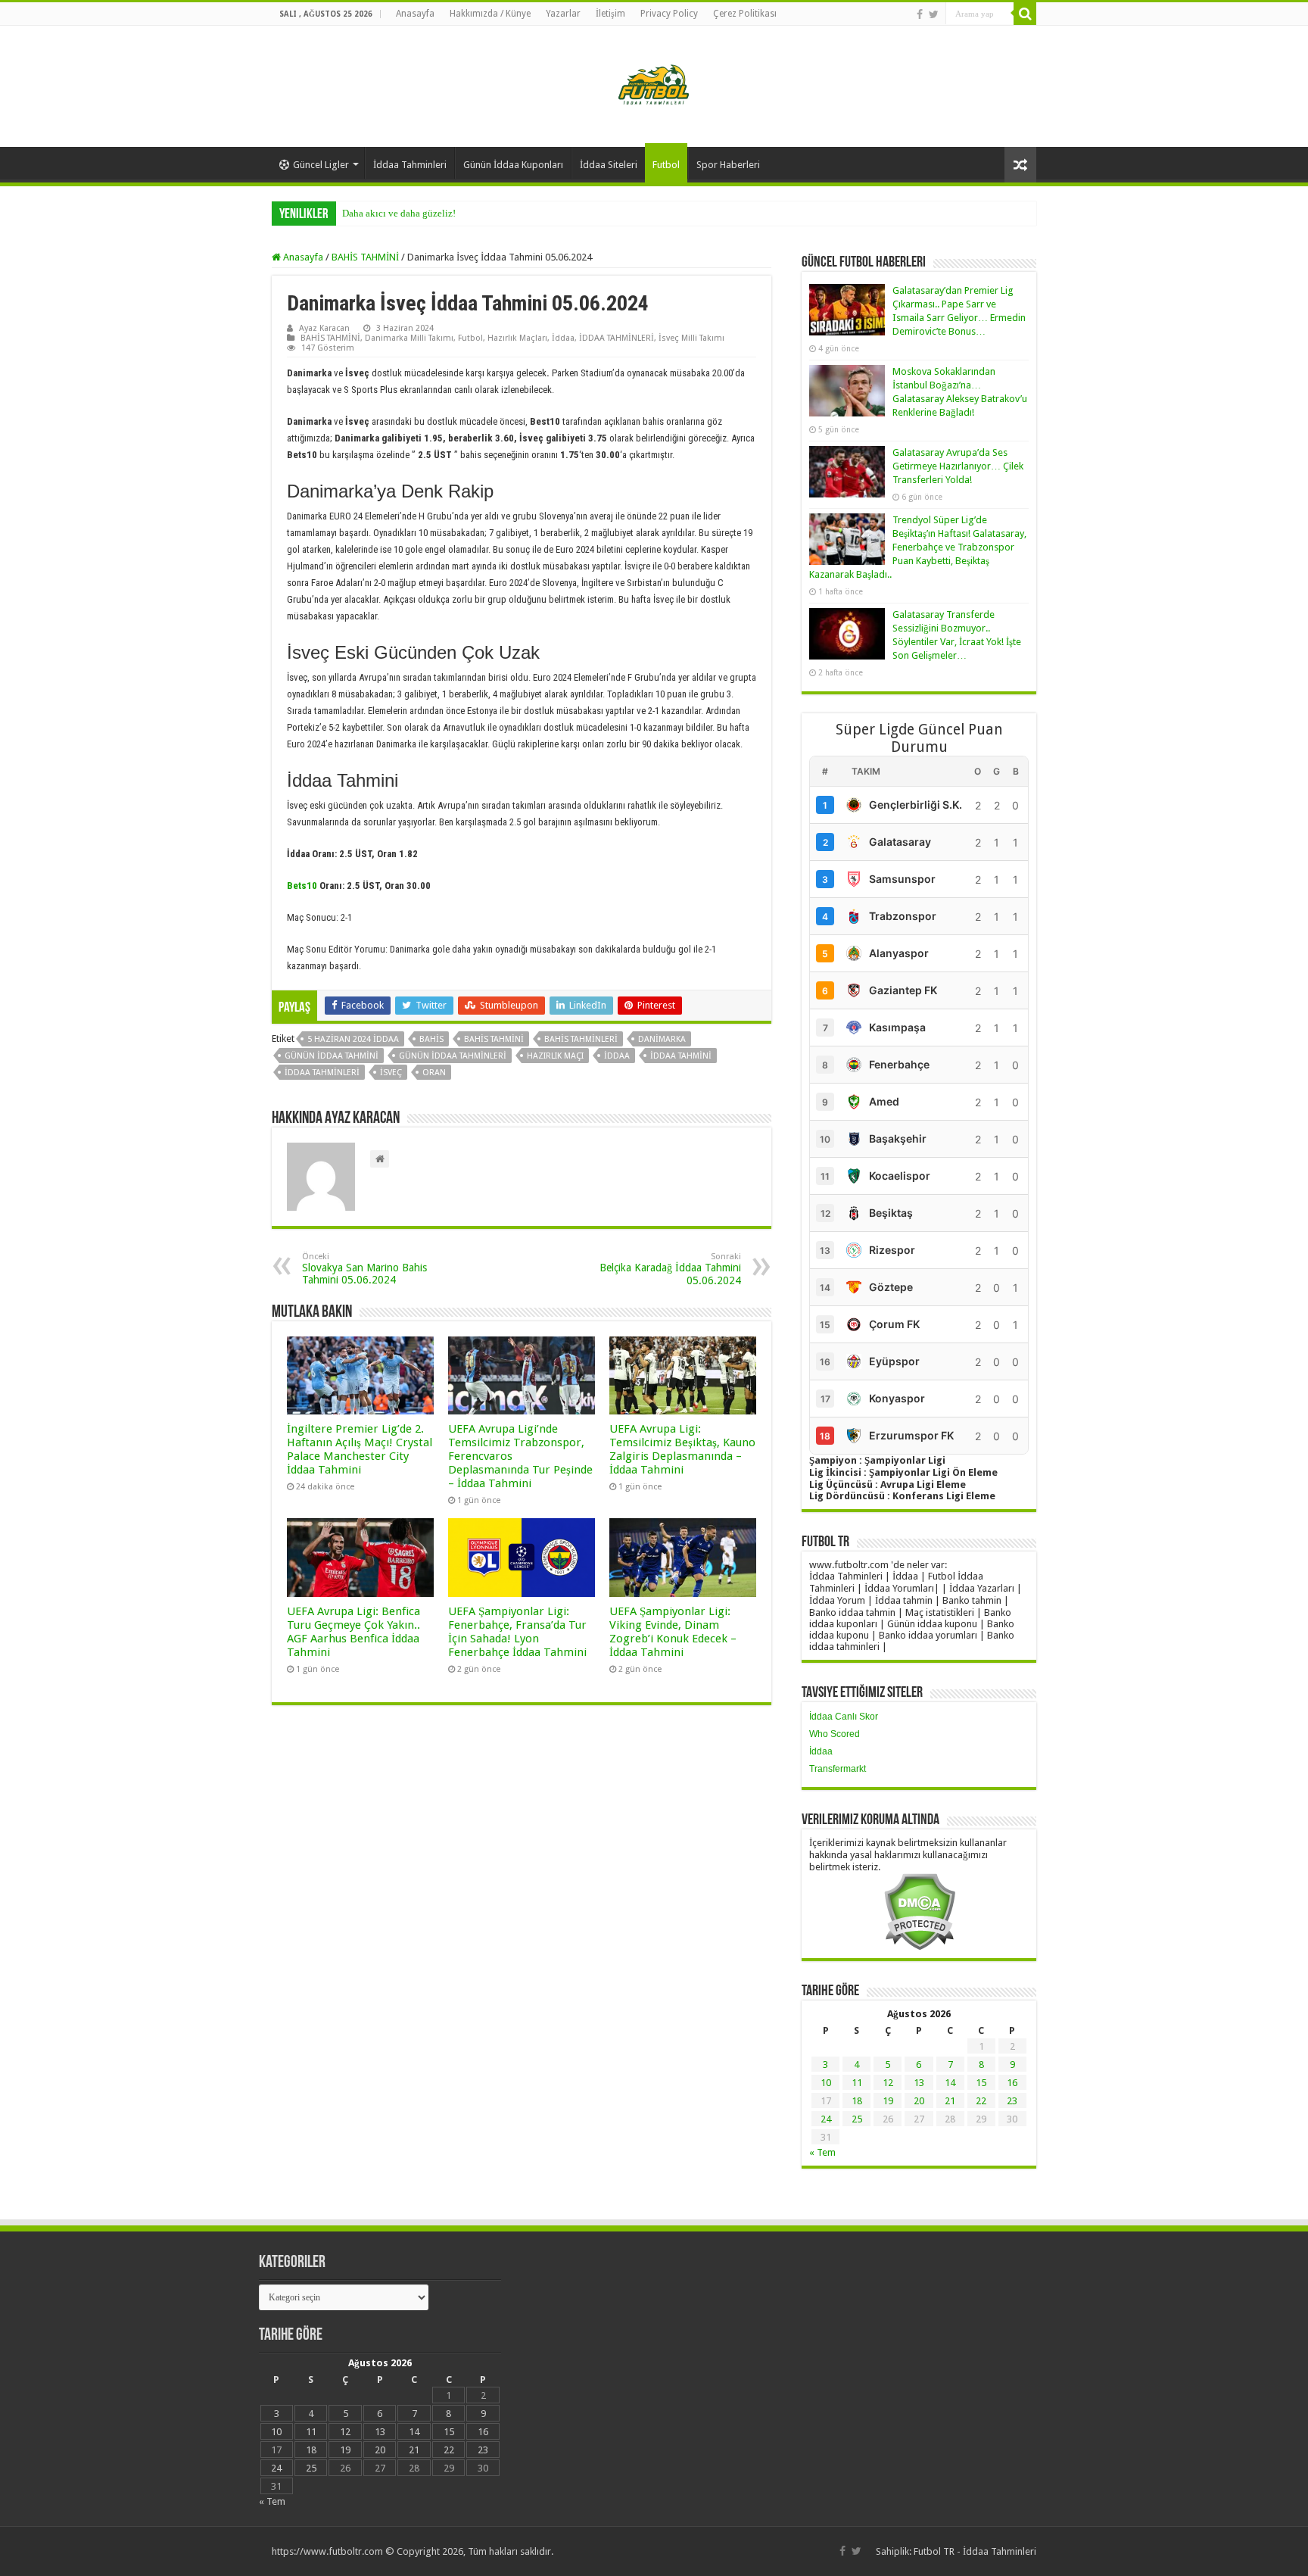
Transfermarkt (838, 1769)
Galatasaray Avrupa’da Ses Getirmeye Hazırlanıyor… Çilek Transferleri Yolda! (958, 466)
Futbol (666, 165)
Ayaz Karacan (324, 328)
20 (919, 2101)
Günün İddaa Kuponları (513, 165)
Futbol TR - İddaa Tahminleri (975, 2551)
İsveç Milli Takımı (691, 338)
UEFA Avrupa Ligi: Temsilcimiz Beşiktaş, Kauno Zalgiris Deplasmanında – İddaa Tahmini (682, 1449)
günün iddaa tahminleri (453, 1056)
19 (888, 2101)
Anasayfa (415, 14)
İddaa (563, 338)
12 (888, 2083)
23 (1012, 2101)
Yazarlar (563, 14)
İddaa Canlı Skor (844, 1717)
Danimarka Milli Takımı (409, 338)
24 (826, 2119)
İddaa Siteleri (609, 165)
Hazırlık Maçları (517, 338)
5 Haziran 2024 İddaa (353, 1039)
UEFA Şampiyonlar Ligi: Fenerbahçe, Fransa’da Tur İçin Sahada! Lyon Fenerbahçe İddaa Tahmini (517, 1632)
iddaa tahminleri (322, 1073)
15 (981, 2083)
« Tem (822, 2152)
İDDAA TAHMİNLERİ (617, 338)
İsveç (391, 1073)
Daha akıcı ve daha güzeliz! (399, 213)
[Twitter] (934, 14)
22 (981, 2101)
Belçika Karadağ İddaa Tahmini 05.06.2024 (670, 1269)
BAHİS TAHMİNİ (365, 257)
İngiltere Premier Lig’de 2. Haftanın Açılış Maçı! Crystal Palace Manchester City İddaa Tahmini (360, 1449)
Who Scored (835, 1734)
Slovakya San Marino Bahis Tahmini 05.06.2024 (364, 1269)
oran (434, 1073)
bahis (431, 1039)
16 (1012, 2083)
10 (826, 2083)
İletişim (610, 14)
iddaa (617, 1056)
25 (857, 2119)
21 (950, 2101)
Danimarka (662, 1039)
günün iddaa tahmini (332, 1056)
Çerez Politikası (745, 14)
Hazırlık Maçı (555, 1056)
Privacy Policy (669, 14)
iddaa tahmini (681, 1056)
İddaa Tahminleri (410, 165)
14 (950, 2083)
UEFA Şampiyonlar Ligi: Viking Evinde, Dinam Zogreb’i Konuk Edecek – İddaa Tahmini (673, 1632)
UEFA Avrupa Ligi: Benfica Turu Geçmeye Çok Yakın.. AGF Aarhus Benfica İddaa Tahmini (353, 1632)
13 (919, 2083)
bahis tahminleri (581, 1039)
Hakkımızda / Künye (490, 14)
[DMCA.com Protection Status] (919, 1911)
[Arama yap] (1025, 14)
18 (857, 2101)
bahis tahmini (494, 1039)
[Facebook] (920, 14)
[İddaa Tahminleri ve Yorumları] (654, 85)
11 (857, 2083)
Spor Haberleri (728, 165)
